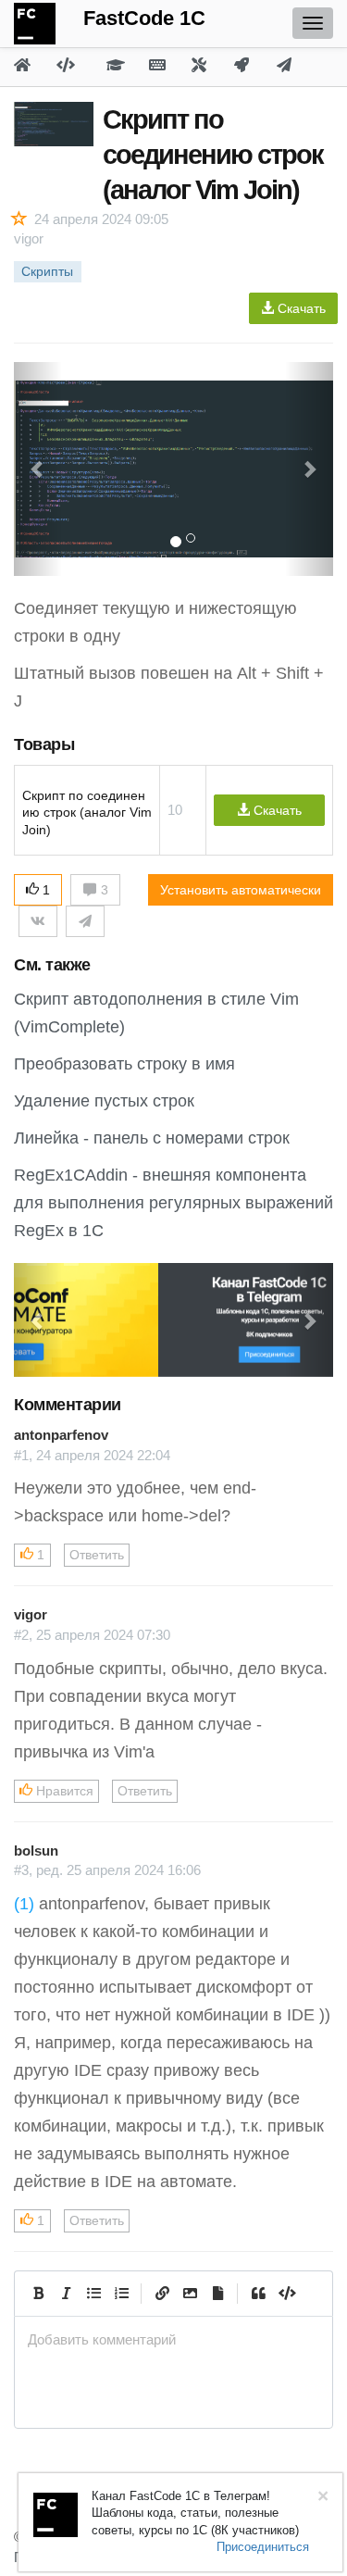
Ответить (97, 1555)
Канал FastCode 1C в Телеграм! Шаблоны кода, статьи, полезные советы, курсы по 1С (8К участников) (195, 2513)
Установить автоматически (241, 890)
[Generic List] (93, 2294)
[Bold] (38, 2294)
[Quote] (258, 2294)
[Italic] (66, 2294)
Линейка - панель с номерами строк (152, 1138)
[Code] (286, 2294)
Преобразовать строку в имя (124, 1064)
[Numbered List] (121, 2294)
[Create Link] (162, 2294)
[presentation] (173, 2339)
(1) (24, 1904)
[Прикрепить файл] (217, 2294)
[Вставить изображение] (190, 2294)
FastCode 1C (144, 18)
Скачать (300, 308)
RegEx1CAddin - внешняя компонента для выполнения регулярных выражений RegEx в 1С (173, 1203)
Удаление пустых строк (104, 1101)
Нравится (63, 1791)
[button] (38, 1320)
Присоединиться (263, 2547)
